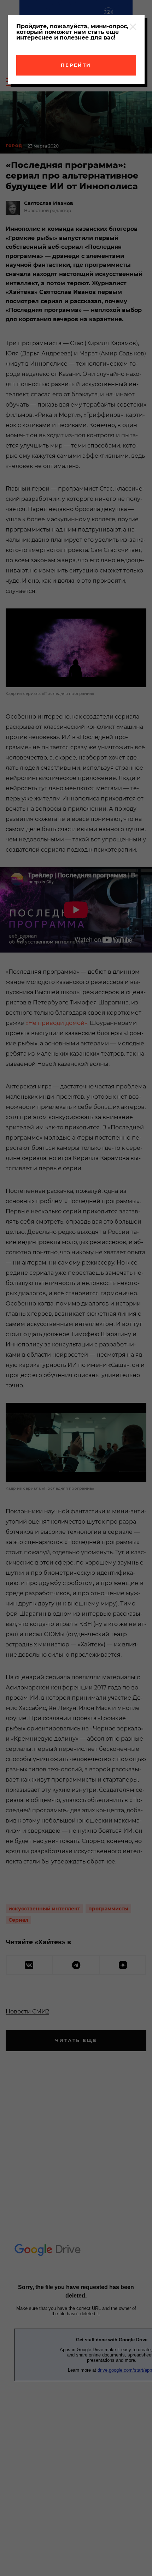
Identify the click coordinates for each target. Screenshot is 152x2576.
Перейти (76, 65)
